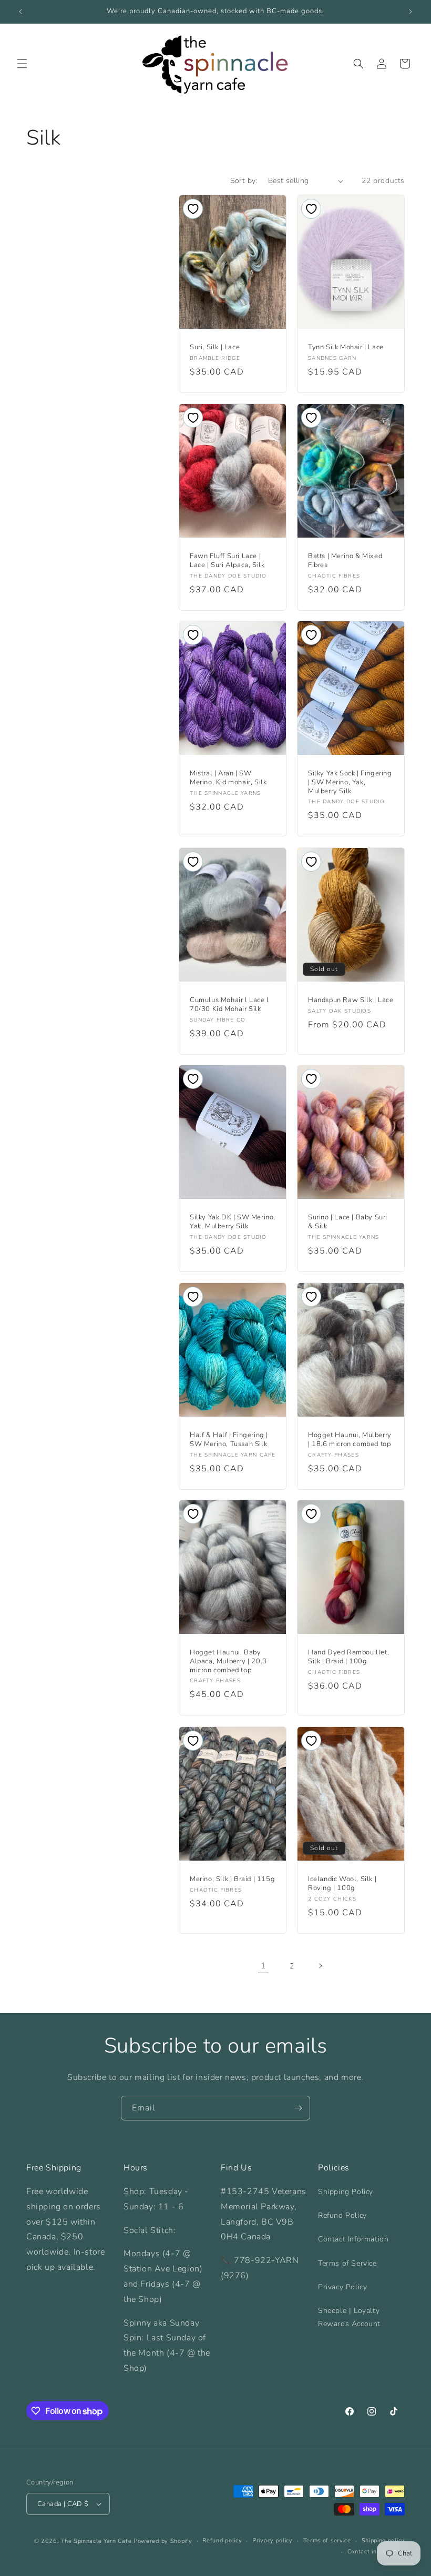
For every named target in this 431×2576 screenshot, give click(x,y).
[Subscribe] (298, 2108)
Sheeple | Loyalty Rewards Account (349, 2317)
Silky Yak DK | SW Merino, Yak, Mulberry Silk (233, 1222)
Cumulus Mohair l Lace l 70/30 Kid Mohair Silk (229, 1005)
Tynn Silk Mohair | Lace (346, 347)
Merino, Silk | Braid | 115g (232, 1879)
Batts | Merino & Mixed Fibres (345, 561)
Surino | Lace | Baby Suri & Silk (348, 1222)
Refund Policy (342, 2215)
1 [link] (264, 1966)
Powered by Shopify (163, 2541)
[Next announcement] (411, 12)
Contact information (376, 2552)
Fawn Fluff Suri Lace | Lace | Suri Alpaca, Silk (227, 561)
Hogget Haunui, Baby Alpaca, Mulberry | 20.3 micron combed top (228, 1661)
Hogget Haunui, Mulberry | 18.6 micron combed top (350, 1440)
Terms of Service (347, 2263)
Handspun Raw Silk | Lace (351, 1000)
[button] (22, 64)
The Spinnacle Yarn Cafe (96, 2541)
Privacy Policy (342, 2287)
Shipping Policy (346, 2192)
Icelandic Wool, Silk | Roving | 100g (342, 1884)
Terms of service (327, 2540)
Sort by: (244, 181)
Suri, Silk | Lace (215, 347)
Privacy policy (273, 2540)
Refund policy (222, 2540)
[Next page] (320, 1966)
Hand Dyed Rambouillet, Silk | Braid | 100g (348, 1657)
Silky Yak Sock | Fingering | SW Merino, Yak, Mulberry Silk (350, 782)
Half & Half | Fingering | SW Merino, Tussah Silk (229, 1440)
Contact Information (353, 2239)
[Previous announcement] (20, 12)
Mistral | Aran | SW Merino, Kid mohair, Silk (228, 778)
